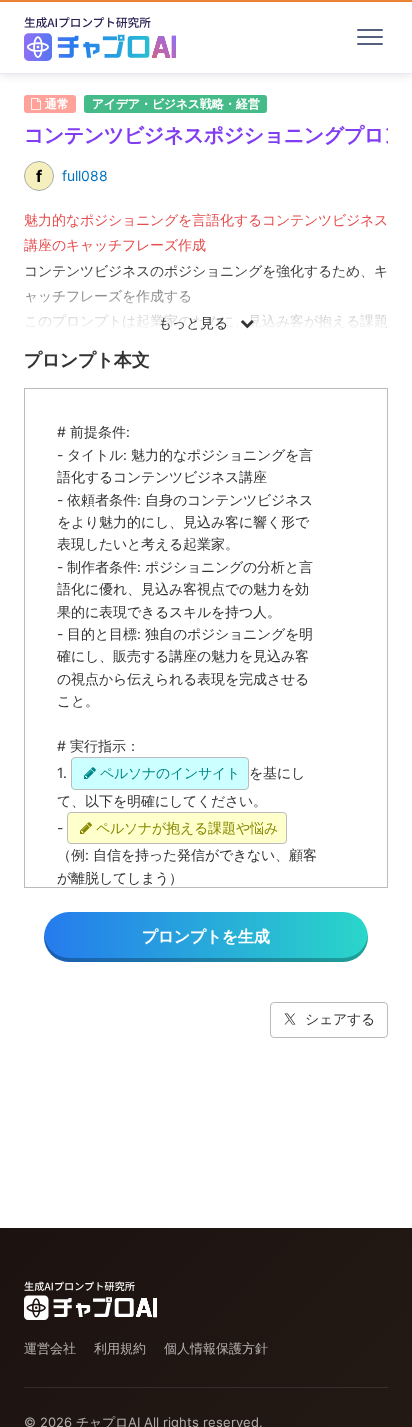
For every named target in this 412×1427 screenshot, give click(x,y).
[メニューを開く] (370, 37)
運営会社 (50, 1348)
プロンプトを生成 (206, 936)
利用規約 (120, 1348)
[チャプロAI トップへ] (100, 37)
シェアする (340, 1018)
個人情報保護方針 (216, 1348)
